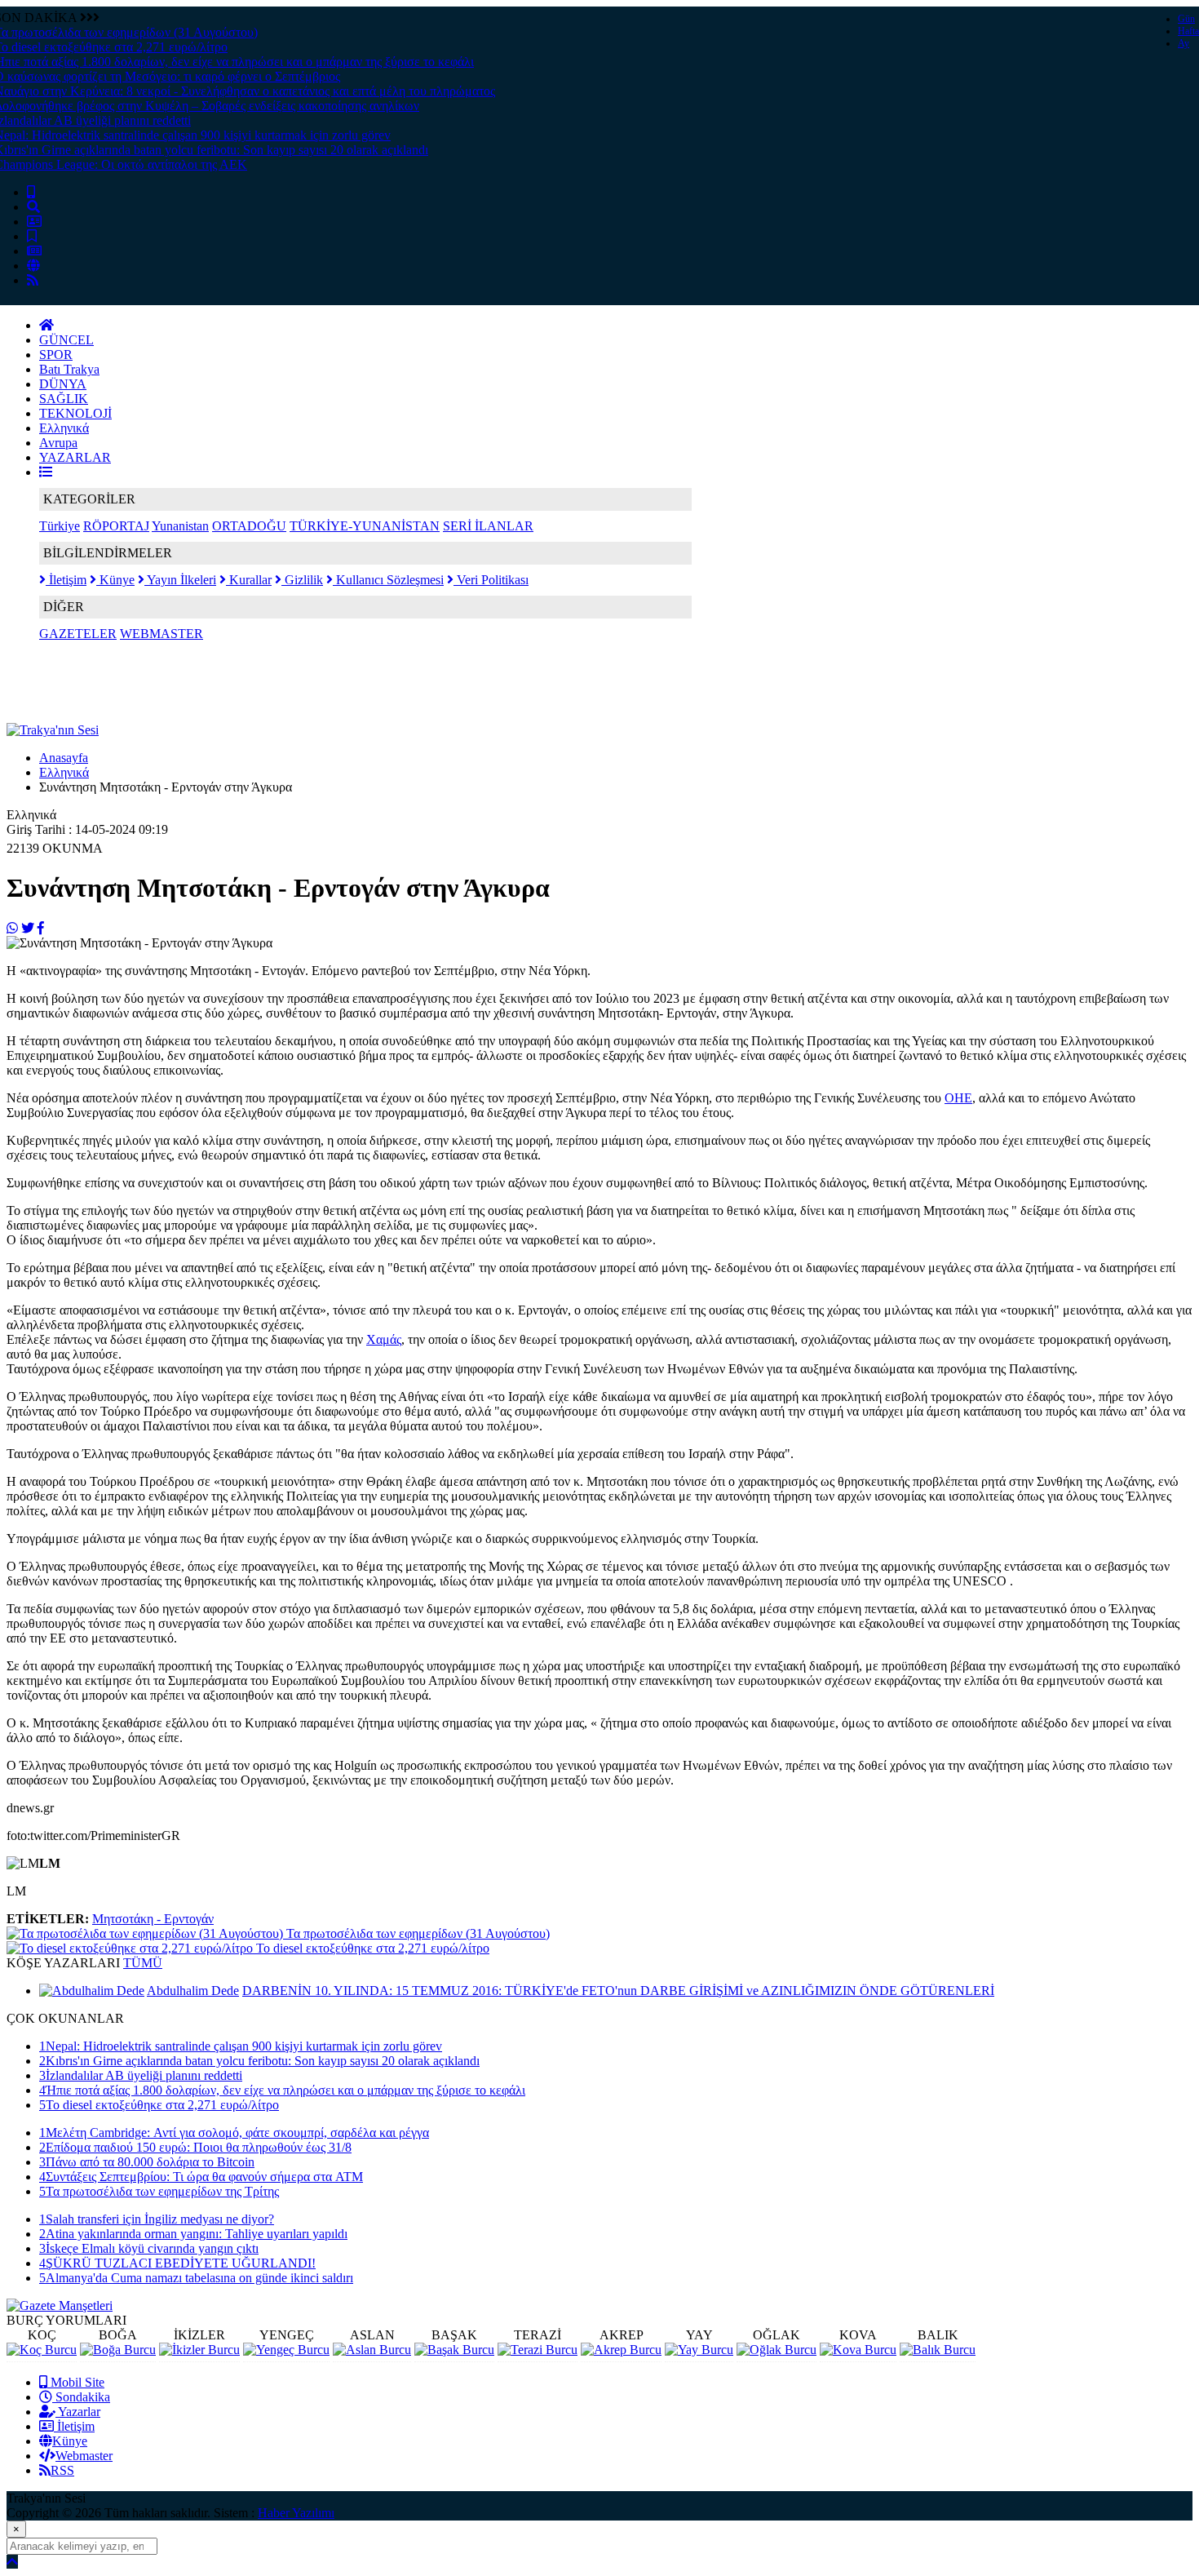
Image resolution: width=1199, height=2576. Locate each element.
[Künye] (33, 266)
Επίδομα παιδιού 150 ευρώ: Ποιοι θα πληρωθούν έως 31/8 (195, 2147)
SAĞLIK (64, 399)
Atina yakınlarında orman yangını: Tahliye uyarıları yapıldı (193, 2234)
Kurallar (249, 580)
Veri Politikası (491, 580)
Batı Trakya (69, 369)
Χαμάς (384, 1339)
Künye (115, 580)
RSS (62, 2470)
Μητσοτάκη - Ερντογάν (153, 1919)
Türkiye (60, 526)
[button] (46, 472)
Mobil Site (76, 2382)
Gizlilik (302, 580)
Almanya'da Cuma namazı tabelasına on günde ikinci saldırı (196, 2278)
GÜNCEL (66, 340)
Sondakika (81, 2397)
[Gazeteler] (34, 251)
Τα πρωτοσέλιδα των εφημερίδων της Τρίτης (159, 2191)
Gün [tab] (1186, 19)
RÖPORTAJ (116, 526)
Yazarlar (78, 2412)
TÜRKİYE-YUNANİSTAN (365, 526)
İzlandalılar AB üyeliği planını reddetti (141, 2075)
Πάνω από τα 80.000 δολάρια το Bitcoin (147, 2162)
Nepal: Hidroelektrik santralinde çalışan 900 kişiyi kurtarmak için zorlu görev (241, 2046)
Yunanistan (180, 526)
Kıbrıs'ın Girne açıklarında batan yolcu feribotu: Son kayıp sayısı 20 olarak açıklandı (259, 2061)
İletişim (66, 580)
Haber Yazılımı (296, 2513)
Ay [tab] (1184, 43)
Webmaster (84, 2456)
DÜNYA (63, 384)
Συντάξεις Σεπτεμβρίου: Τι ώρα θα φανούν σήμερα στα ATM (201, 2177)
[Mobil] (31, 192)
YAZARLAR (75, 457)
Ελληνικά (64, 428)
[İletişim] (34, 222)
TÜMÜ (143, 1963)
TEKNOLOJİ (75, 413)
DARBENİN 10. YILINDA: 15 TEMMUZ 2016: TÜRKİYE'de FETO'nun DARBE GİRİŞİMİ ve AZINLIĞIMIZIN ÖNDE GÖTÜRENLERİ (618, 1991)
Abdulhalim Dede (193, 1991)
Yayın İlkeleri (180, 580)
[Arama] (33, 207)
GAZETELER (78, 634)
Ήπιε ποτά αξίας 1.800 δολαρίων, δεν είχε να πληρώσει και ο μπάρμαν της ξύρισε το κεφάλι (282, 2090)
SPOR (56, 355)
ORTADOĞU (249, 526)
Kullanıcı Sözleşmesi (388, 580)
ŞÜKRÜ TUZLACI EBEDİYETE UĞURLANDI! (177, 2263)
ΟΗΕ (958, 1098)
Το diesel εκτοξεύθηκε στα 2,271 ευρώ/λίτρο (159, 2105)
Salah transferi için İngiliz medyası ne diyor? (157, 2219)
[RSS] (33, 280)
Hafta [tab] (1188, 31)
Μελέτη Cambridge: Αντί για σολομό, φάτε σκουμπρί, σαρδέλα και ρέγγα (234, 2133)
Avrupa (58, 443)
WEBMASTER (161, 634)
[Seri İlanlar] (32, 236)
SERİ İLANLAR (488, 526)
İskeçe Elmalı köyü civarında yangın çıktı (149, 2248)
